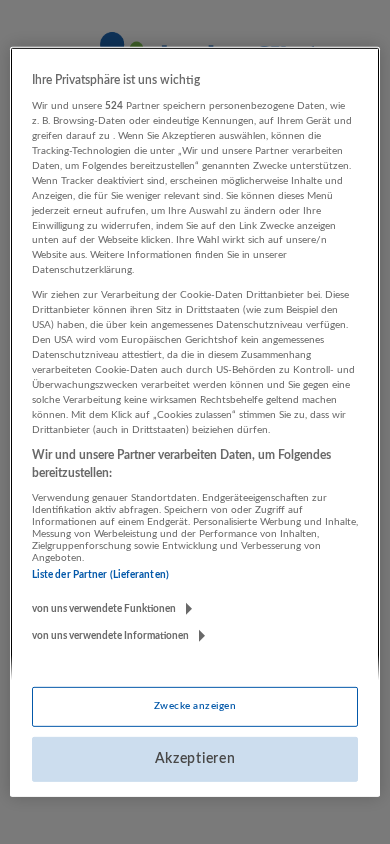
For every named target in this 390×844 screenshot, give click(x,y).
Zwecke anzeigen (195, 706)
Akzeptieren (195, 759)
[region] (195, 422)
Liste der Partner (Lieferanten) (100, 575)
